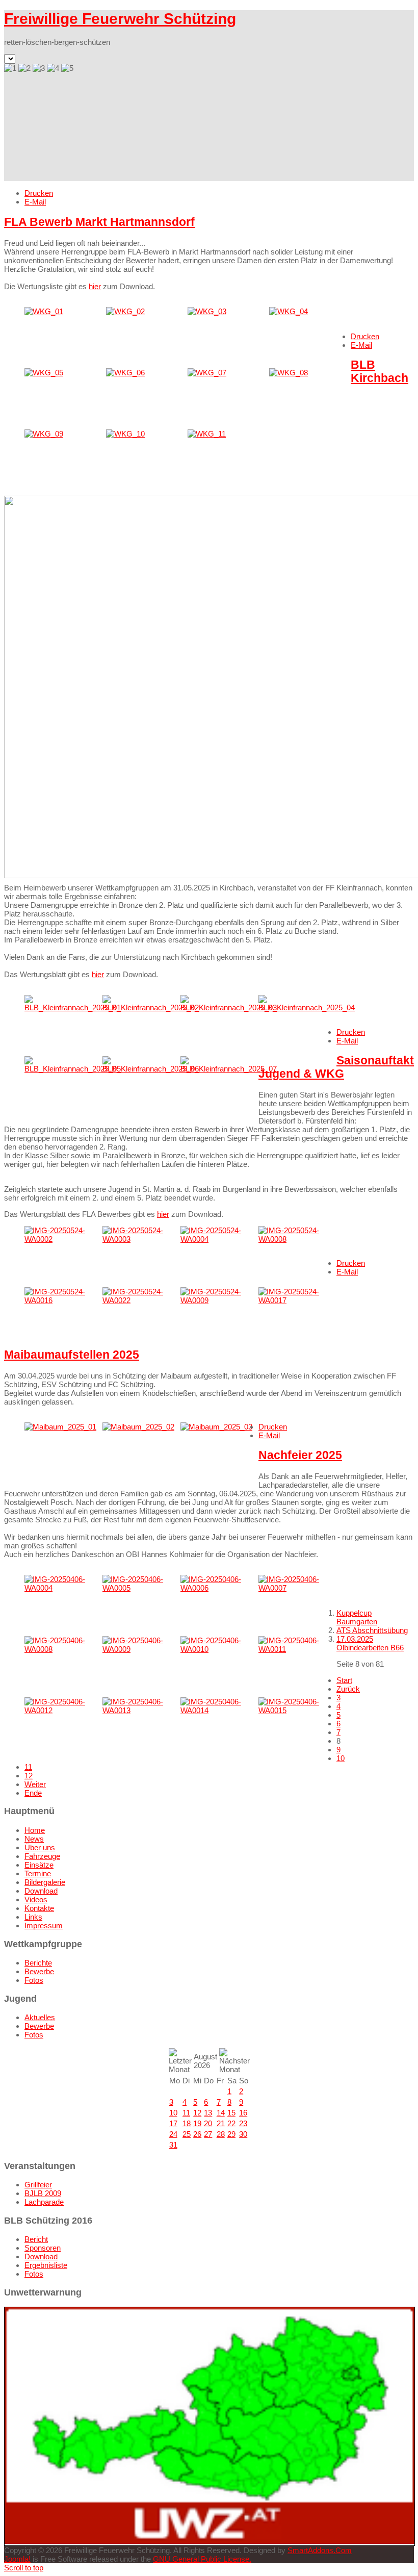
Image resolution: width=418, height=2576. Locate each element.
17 (173, 2123)
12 (29, 1776)
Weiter (35, 1784)
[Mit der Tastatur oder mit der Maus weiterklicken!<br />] (44, 311)
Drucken (39, 193)
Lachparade (44, 2202)
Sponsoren (43, 2248)
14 (221, 2113)
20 (208, 2123)
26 (197, 2134)
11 (28, 1767)
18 (187, 2123)
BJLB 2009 (43, 2193)
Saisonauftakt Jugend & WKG (336, 1067)
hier (95, 286)
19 (197, 2123)
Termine (38, 1873)
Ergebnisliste (46, 2265)
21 (221, 2123)
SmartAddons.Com (320, 2550)
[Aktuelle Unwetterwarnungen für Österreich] (210, 2541)
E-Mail (35, 202)
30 (243, 2134)
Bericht (36, 2239)
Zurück (348, 1689)
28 (221, 2134)
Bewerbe (39, 1971)
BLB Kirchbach (380, 372)
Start (344, 1680)
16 (243, 2113)
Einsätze (39, 1865)
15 (231, 2113)
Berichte (38, 1963)
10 (341, 1758)
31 (173, 2145)
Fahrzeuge (42, 1856)
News (34, 1839)
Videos (36, 1899)
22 (231, 2123)
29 (231, 2134)
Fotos (34, 1980)
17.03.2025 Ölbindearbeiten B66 (370, 1643)
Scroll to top (24, 2568)
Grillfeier (38, 2185)
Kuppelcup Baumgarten (357, 1617)
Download (41, 1891)
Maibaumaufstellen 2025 (72, 1355)
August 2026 (205, 2061)
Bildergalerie (45, 1882)
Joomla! (17, 2559)
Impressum (44, 1925)
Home (35, 1830)
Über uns (40, 1847)
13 (208, 2113)
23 (243, 2123)
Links (33, 1917)
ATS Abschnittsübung (372, 1630)
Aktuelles (40, 2017)
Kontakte (39, 1908)
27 (208, 2134)
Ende (33, 1793)
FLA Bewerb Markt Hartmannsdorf (99, 222)
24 (173, 2134)
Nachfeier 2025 (300, 1455)
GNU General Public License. (202, 2559)
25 (187, 2134)
